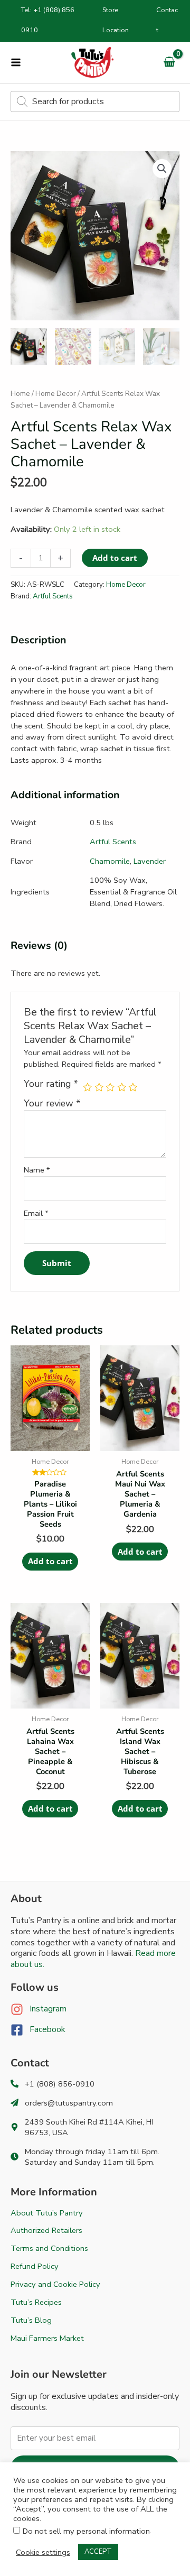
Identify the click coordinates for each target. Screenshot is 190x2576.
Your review (52, 1103)
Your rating (51, 1084)
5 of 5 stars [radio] (133, 1087)
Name (37, 1170)
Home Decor (56, 394)
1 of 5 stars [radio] (88, 1087)
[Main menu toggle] (16, 62)
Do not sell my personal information (86, 2531)
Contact (167, 20)
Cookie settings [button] (43, 2552)
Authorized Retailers (46, 2230)
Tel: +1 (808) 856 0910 (48, 20)
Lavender (150, 861)
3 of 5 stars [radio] (110, 1087)
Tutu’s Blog (31, 2320)
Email (36, 1213)
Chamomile (110, 861)
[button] (162, 169)
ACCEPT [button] (98, 2552)
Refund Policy (35, 2266)
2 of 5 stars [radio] (99, 1087)
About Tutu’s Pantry (47, 2213)
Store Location (116, 20)
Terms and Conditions (49, 2248)
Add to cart (115, 558)
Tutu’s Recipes (36, 2302)
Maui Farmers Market (47, 2338)
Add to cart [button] (50, 1561)
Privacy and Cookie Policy (55, 2284)
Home (20, 394)
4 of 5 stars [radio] (122, 1087)
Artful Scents (53, 596)
